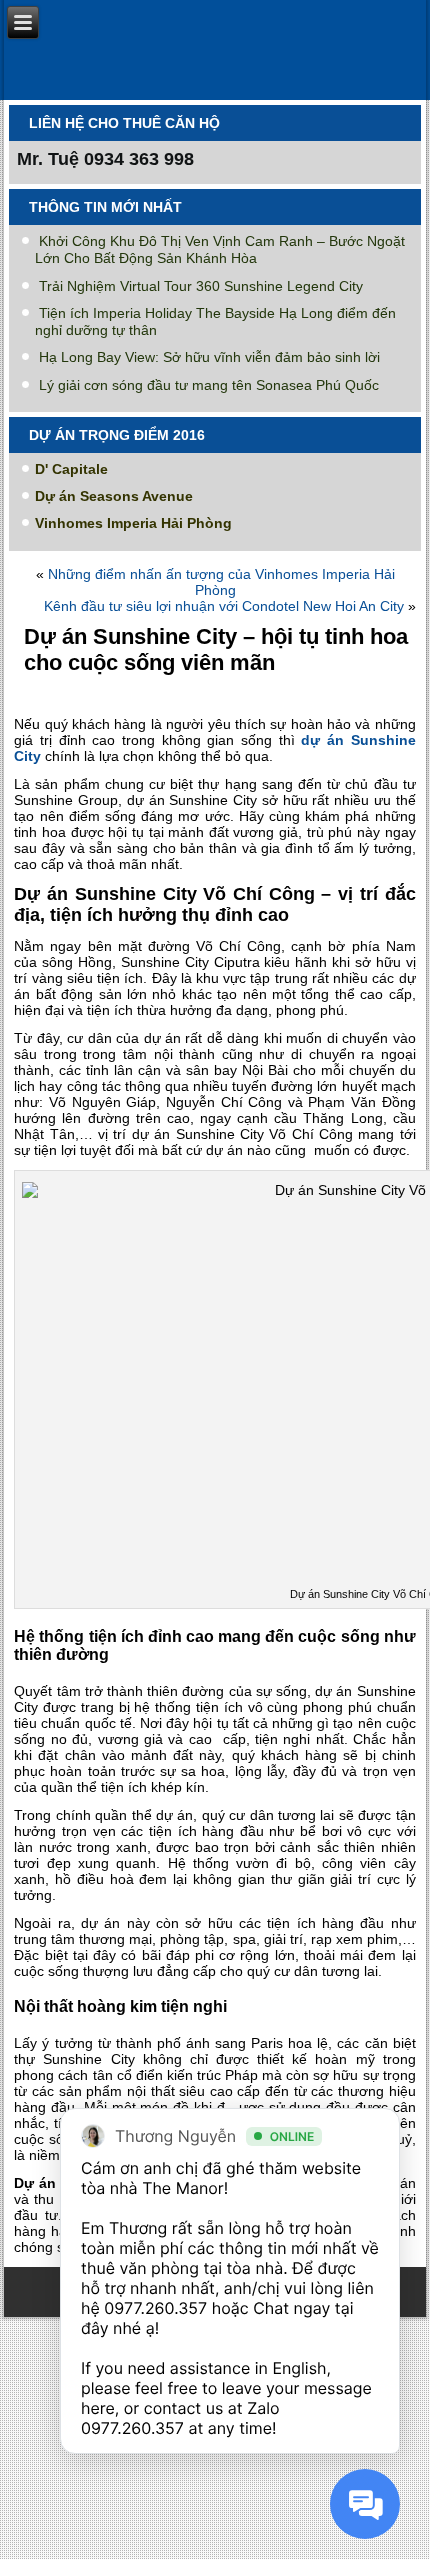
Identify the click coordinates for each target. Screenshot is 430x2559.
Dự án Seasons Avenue (114, 496)
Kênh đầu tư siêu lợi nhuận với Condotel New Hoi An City (224, 606)
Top (407, 2531)
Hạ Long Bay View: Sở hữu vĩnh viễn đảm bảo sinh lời (209, 357)
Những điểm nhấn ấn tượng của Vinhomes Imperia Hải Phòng (221, 582)
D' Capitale (71, 469)
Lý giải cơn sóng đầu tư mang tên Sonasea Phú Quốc (209, 385)
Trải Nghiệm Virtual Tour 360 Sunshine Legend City (201, 286)
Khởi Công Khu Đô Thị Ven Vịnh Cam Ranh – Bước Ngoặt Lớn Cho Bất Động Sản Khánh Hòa (220, 249)
